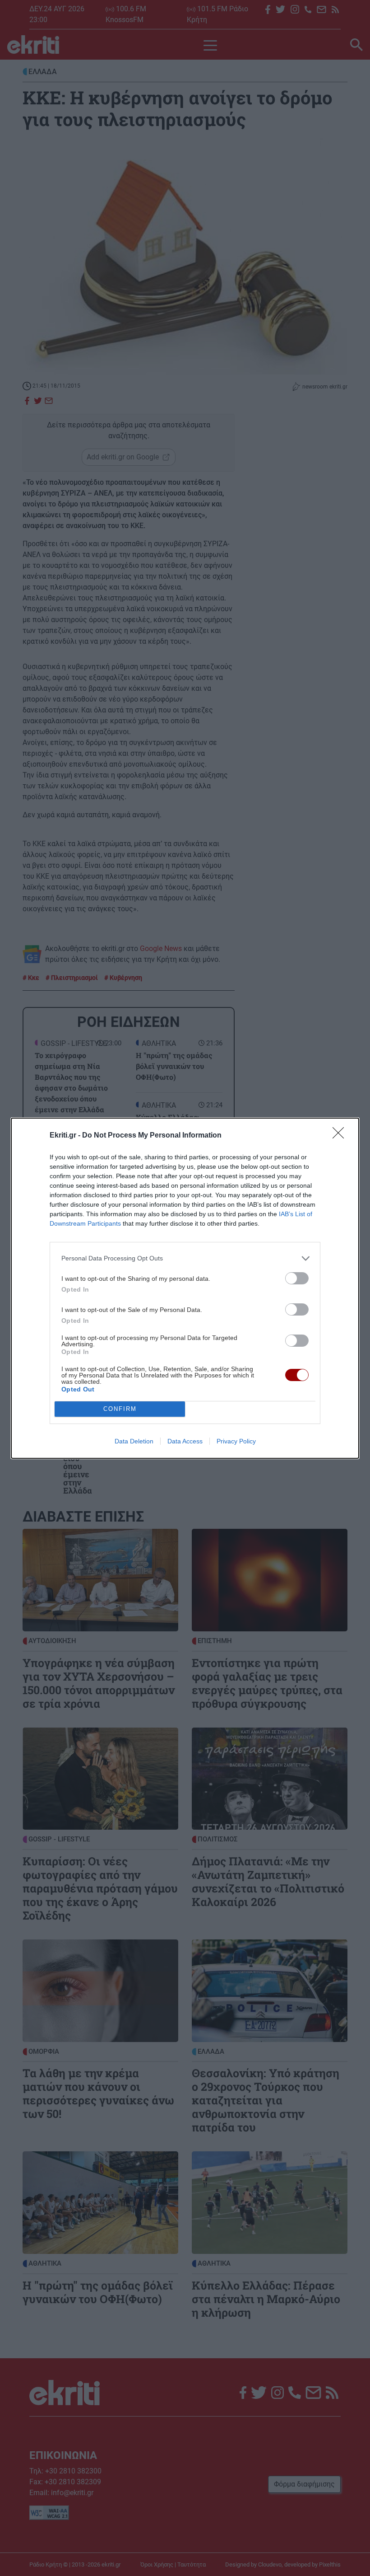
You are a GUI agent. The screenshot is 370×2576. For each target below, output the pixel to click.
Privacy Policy (236, 1441)
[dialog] (185, 1288)
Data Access (185, 1441)
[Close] (341, 1136)
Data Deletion (134, 1441)
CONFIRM (120, 1409)
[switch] (297, 1278)
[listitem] (185, 1258)
